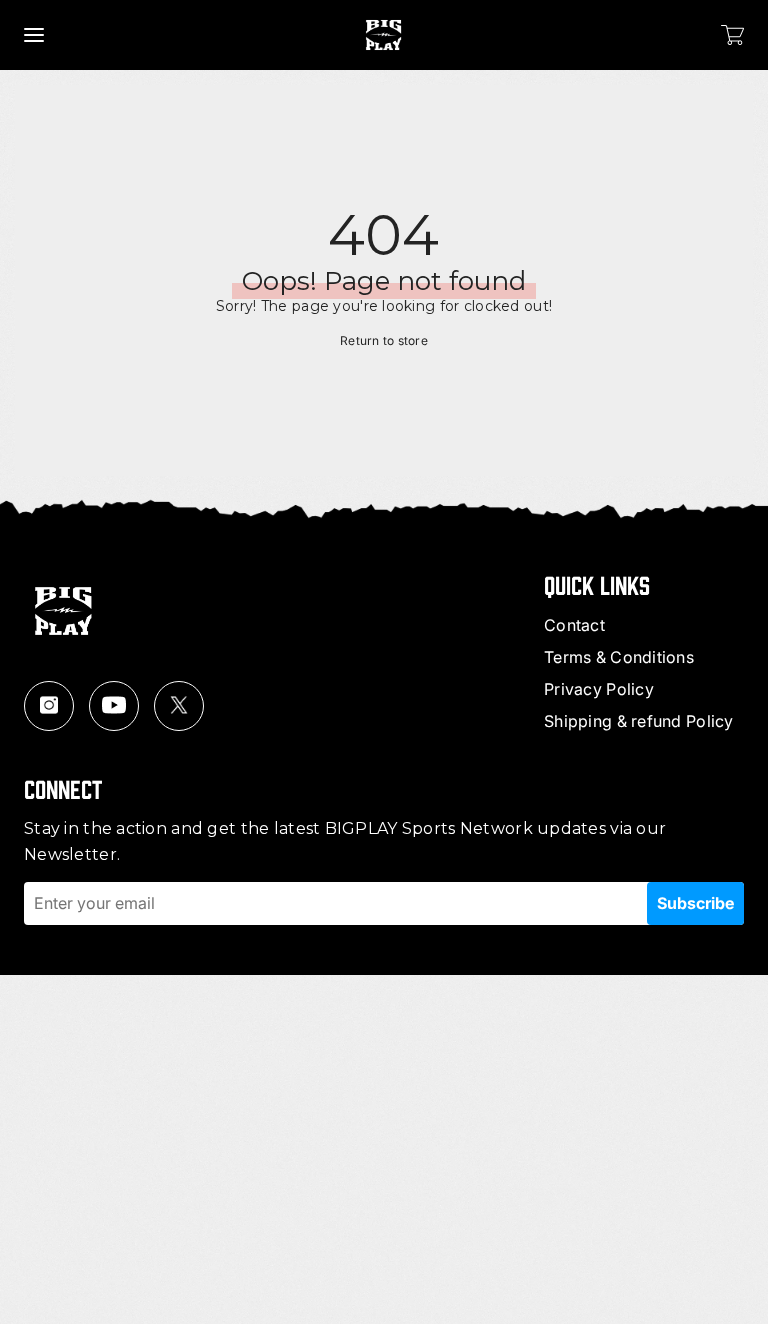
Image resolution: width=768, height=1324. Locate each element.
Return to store (384, 340)
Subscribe (695, 903)
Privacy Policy (599, 689)
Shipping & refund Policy (639, 721)
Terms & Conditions (619, 657)
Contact (574, 625)
